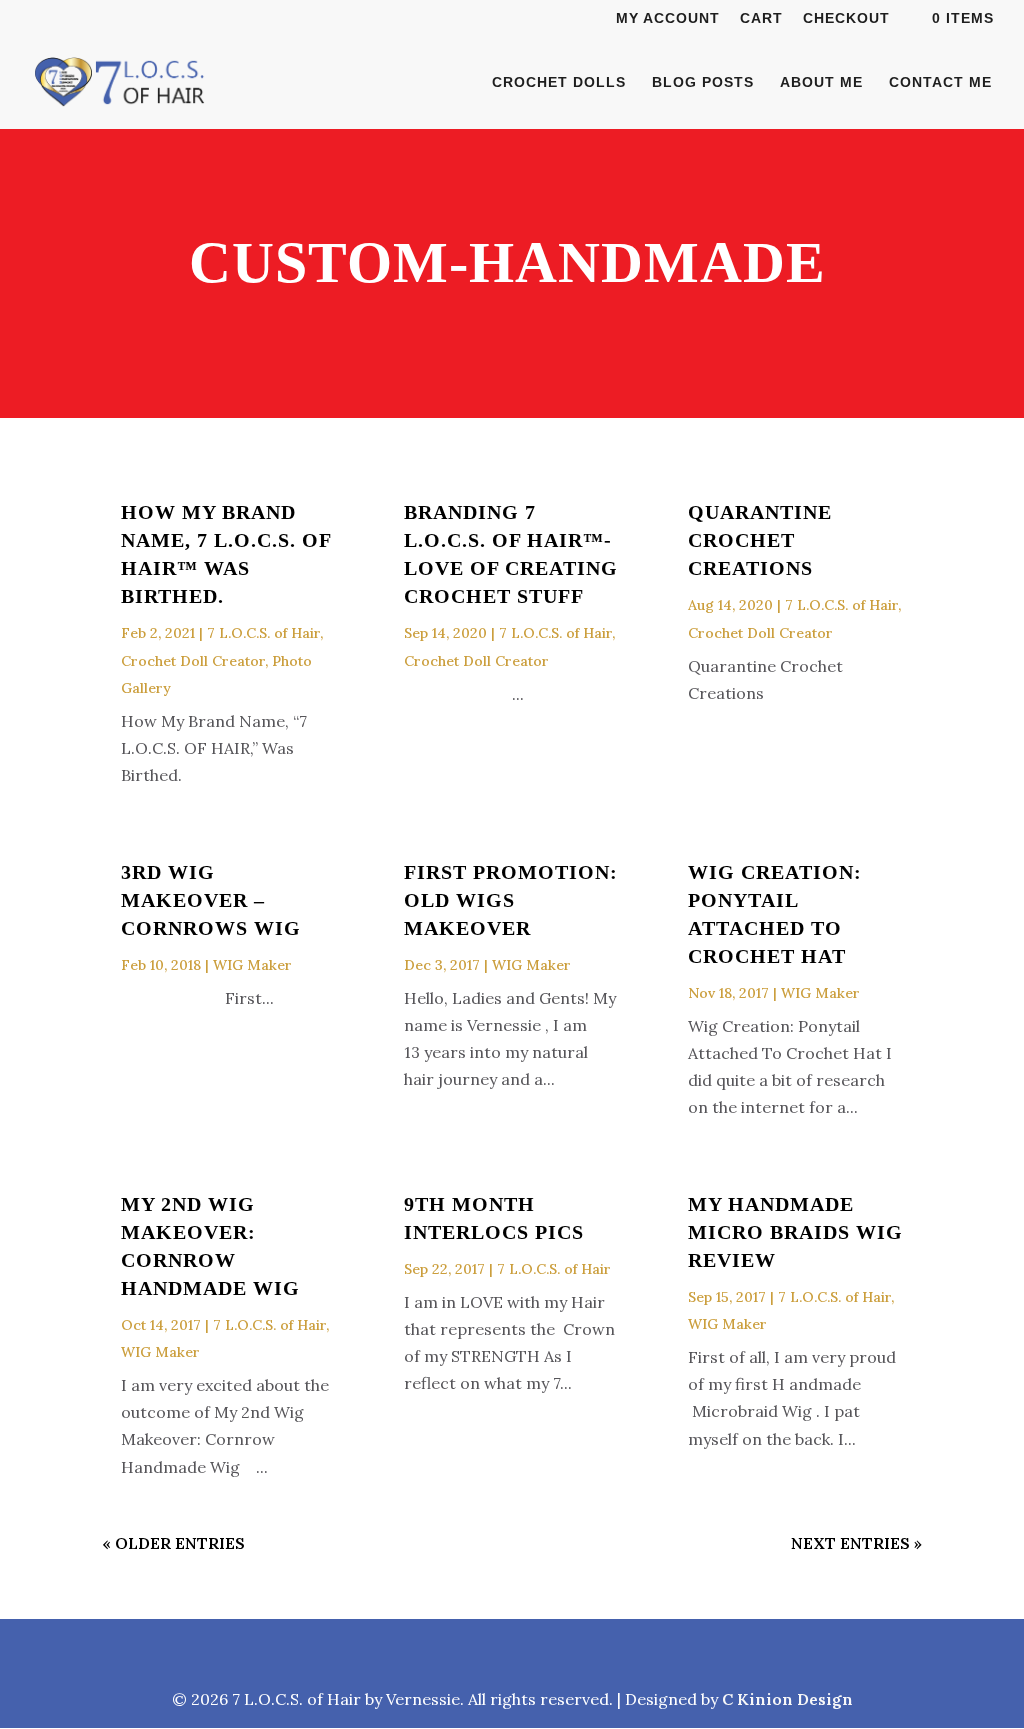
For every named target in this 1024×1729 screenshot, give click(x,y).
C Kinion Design (787, 1699)
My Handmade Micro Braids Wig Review (795, 1232)
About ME (821, 82)
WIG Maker (252, 965)
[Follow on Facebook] (416, 1654)
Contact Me (940, 82)
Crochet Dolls (559, 82)
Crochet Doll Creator (193, 661)
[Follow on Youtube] (608, 1654)
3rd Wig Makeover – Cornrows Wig (211, 900)
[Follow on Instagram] (464, 1654)
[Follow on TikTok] (558, 1654)
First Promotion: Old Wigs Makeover (511, 900)
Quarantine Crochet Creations (760, 540)
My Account (668, 18)
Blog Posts (703, 82)
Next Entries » (856, 1543)
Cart (761, 18)
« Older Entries (173, 1543)
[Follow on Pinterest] (510, 1654)
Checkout (846, 18)
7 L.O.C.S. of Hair (263, 633)
